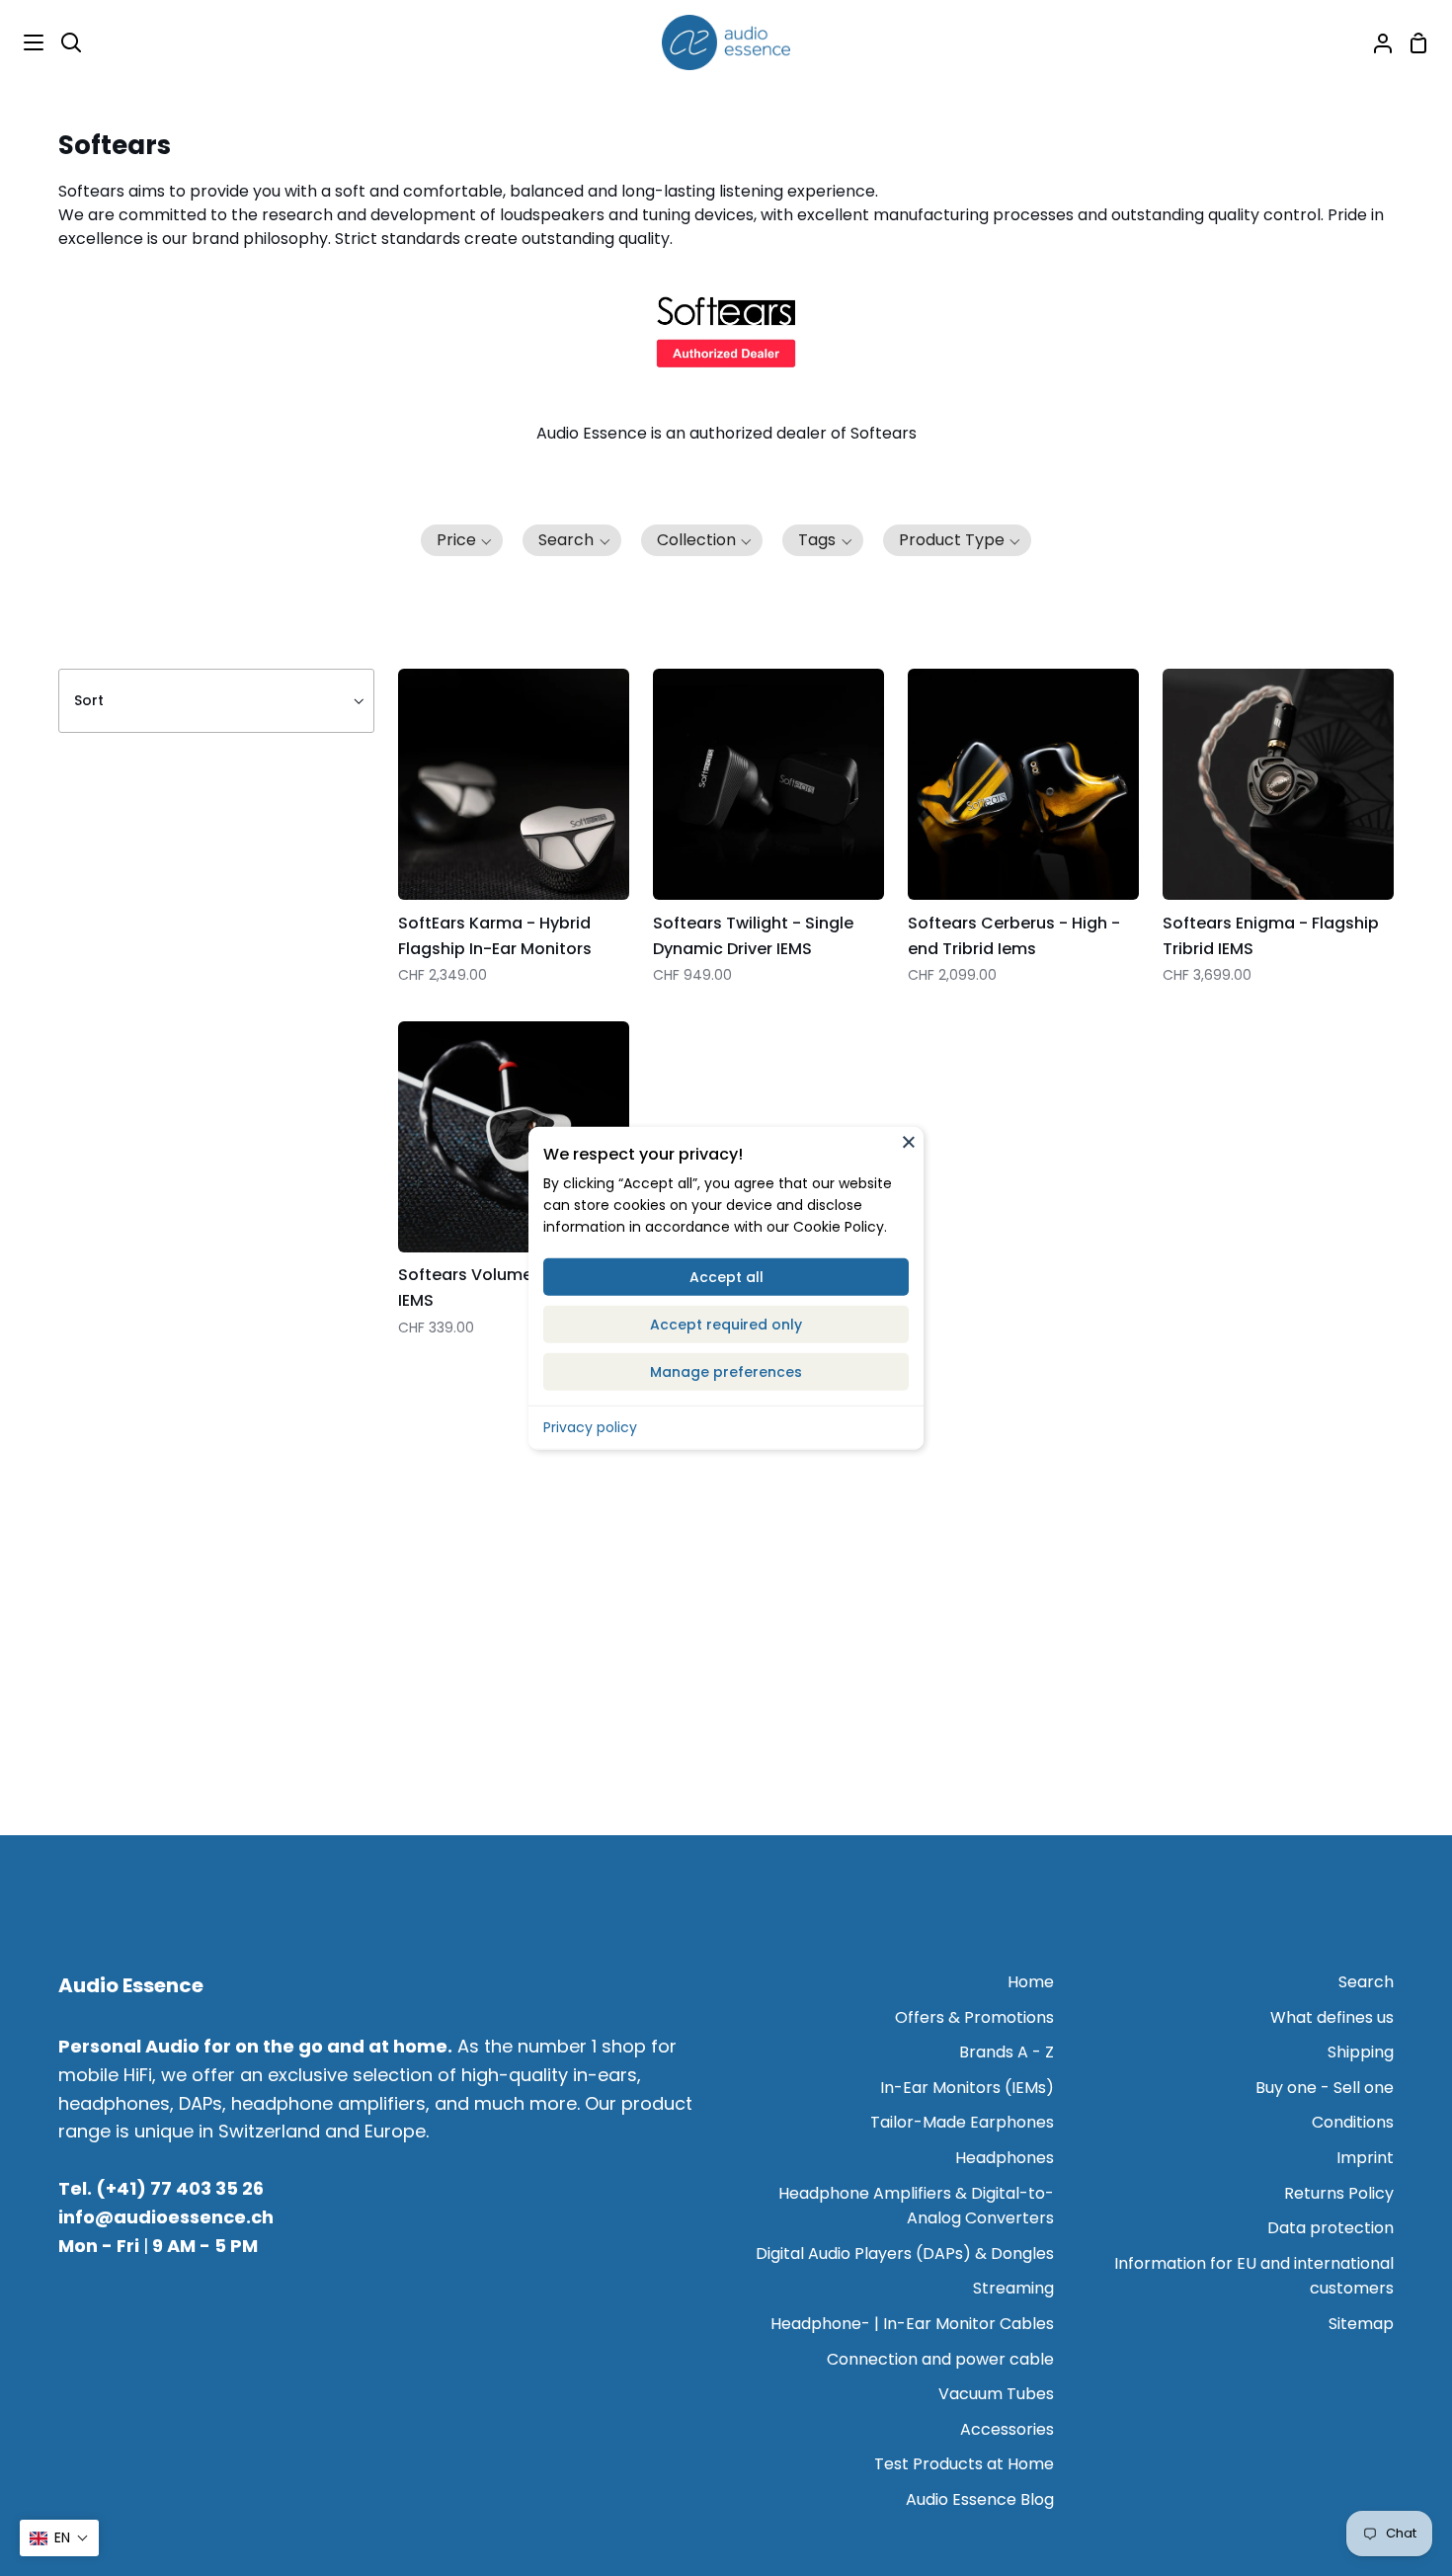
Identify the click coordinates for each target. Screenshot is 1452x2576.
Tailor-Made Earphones (962, 2122)
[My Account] (1375, 42)
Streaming (1013, 2288)
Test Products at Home (964, 2464)
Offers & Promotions (974, 2017)
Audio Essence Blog (980, 2499)
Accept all (726, 1276)
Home (1031, 1982)
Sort (89, 700)
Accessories (1007, 2429)
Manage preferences (726, 1371)
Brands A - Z (1007, 2052)
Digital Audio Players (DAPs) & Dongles (905, 2254)
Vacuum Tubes (996, 2394)
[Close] (909, 1142)
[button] (462, 540)
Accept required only (726, 1324)
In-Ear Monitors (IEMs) (967, 2088)
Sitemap (1361, 2324)
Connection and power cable (940, 2359)
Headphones (1005, 2158)
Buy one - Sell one (1325, 2088)
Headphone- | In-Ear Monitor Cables (912, 2324)
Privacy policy (590, 1426)
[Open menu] (23, 42)
